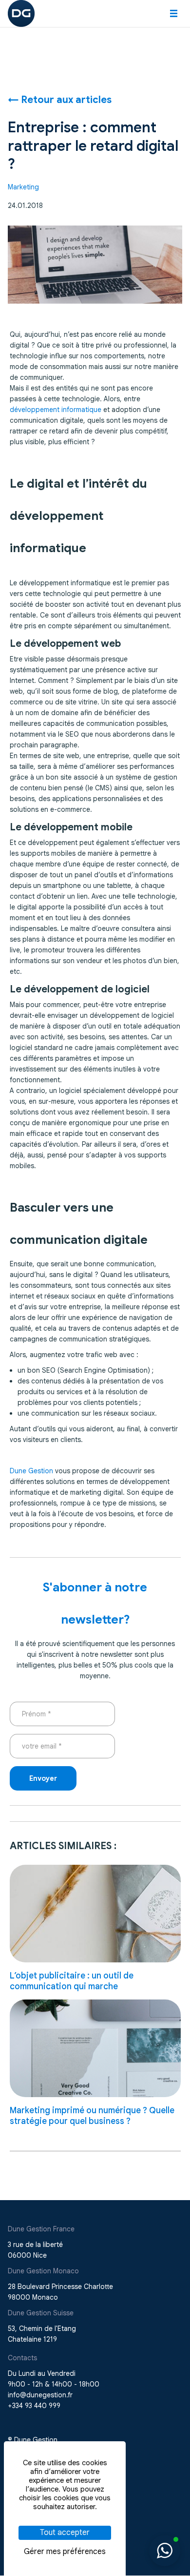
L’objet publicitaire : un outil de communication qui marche (72, 1981)
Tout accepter (65, 2533)
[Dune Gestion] (21, 13)
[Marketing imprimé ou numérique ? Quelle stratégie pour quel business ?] (95, 2048)
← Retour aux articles (60, 100)
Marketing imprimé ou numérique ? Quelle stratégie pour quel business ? (92, 2116)
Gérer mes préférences (65, 2552)
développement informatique (56, 410)
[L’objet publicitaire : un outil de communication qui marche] (95, 1914)
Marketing (23, 187)
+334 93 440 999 (34, 2406)
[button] (174, 13)
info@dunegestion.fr (40, 2395)
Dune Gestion (31, 1471)
